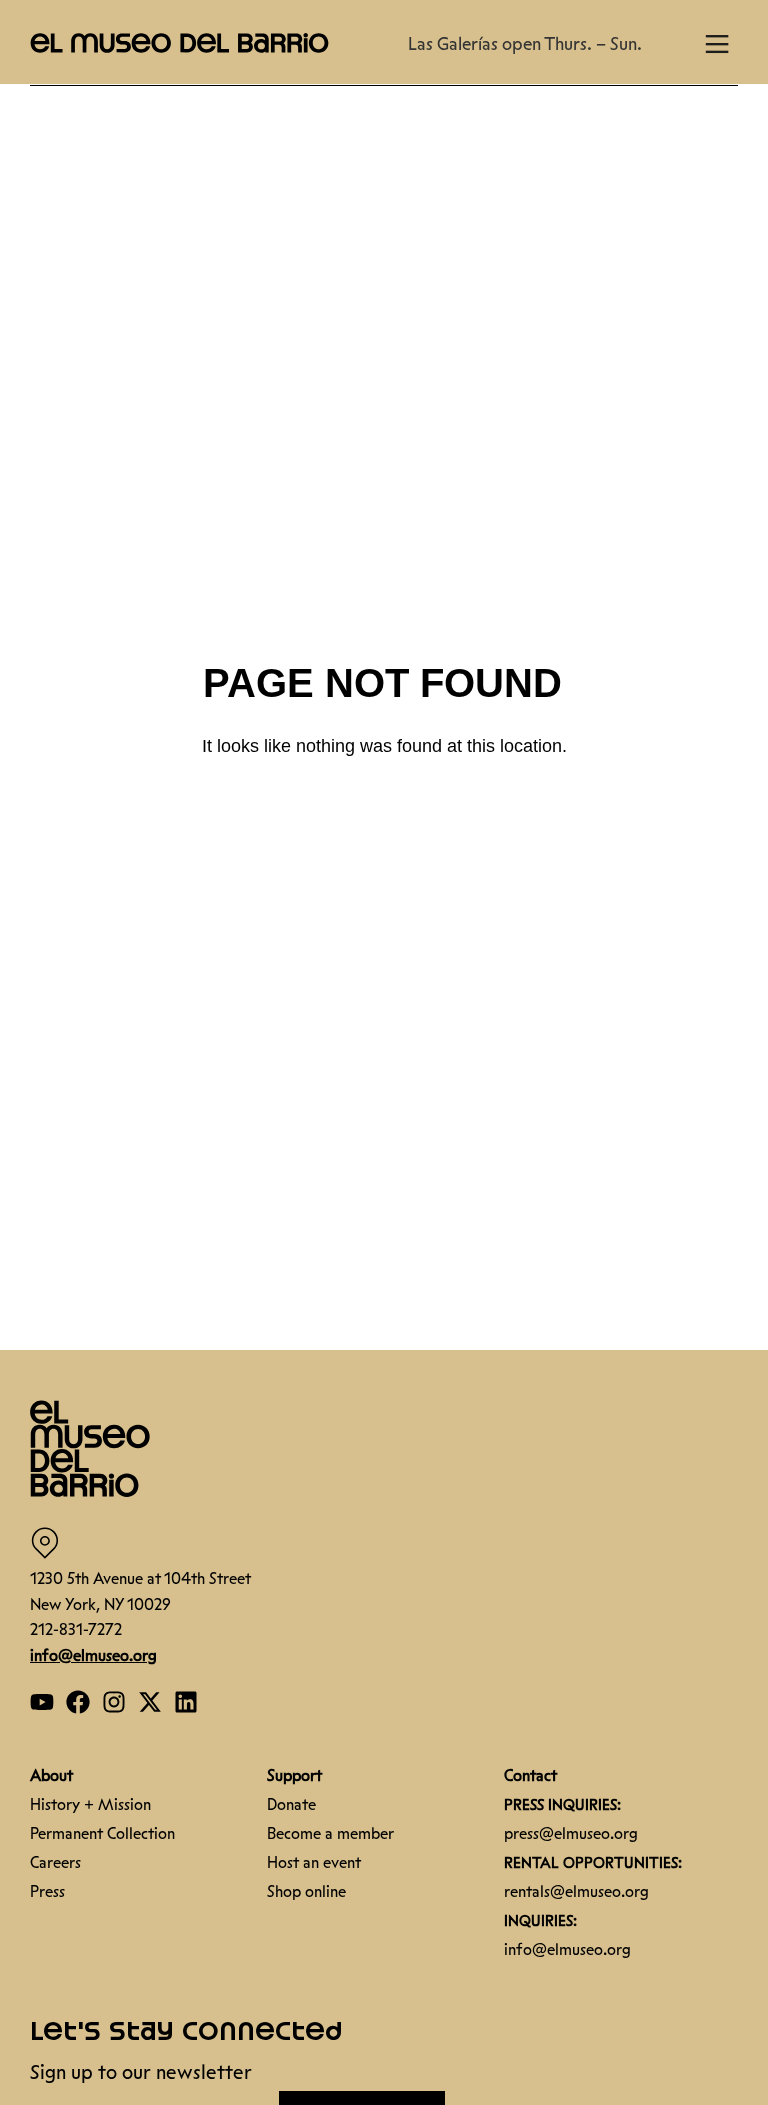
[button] (180, 42)
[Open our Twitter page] (150, 1702)
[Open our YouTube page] (42, 1702)
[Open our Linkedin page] (186, 1702)
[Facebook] (78, 1702)
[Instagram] (114, 1702)
